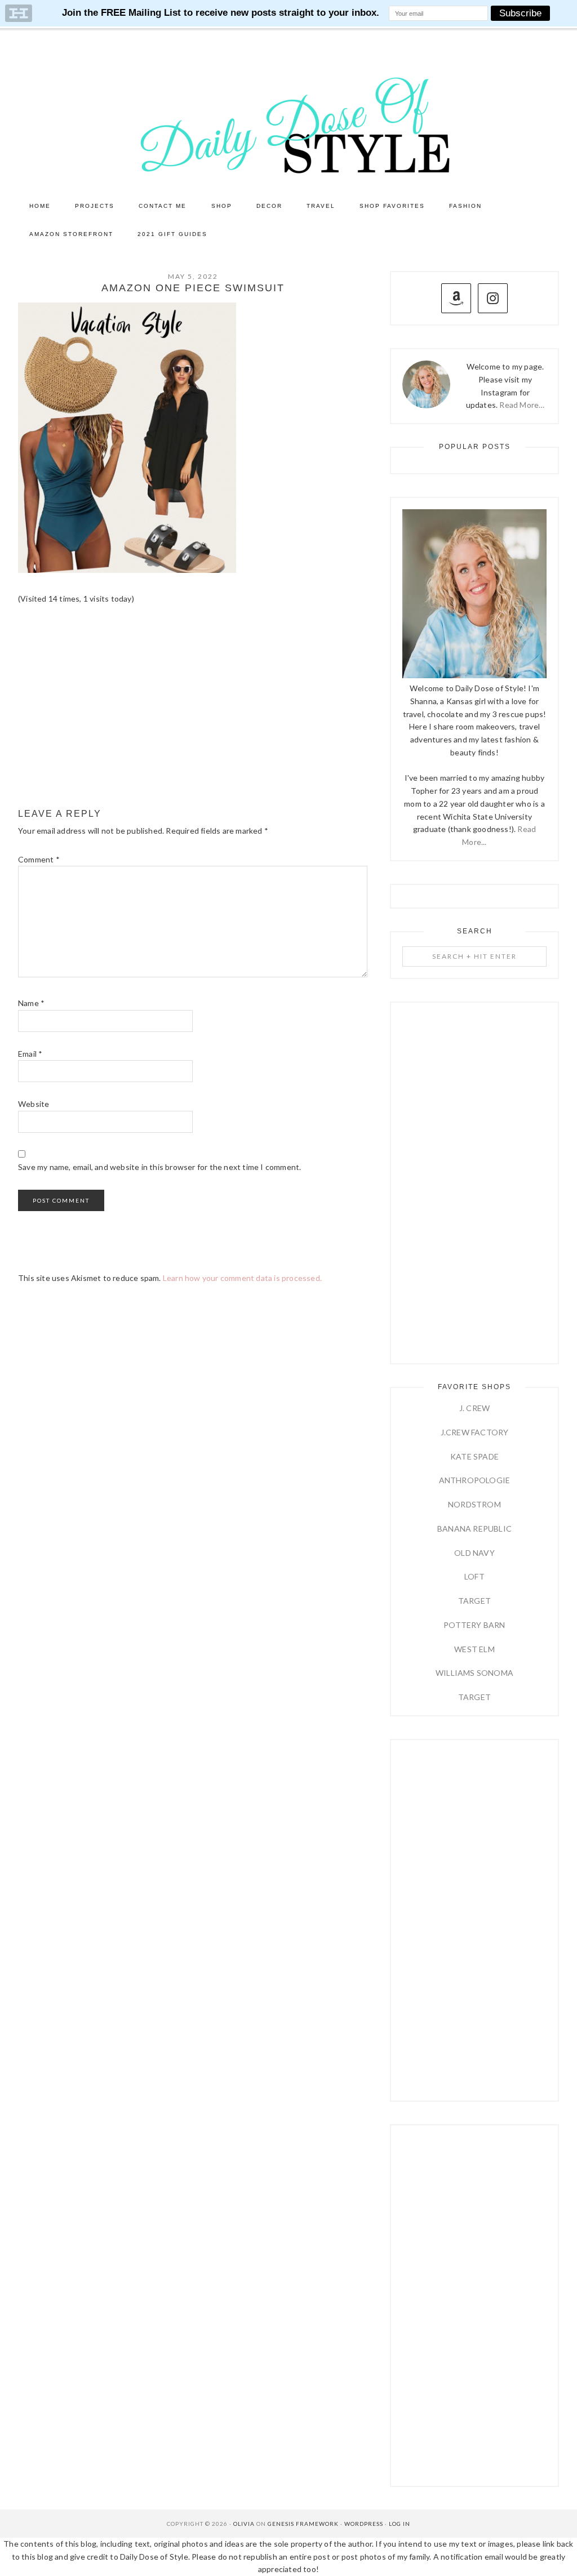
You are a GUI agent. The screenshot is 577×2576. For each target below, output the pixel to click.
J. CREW (474, 1408)
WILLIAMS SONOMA (474, 1673)
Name (31, 1003)
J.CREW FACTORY (475, 1432)
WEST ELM (474, 1649)
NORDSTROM (474, 1504)
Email (30, 1054)
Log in (400, 2524)
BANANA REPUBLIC (474, 1529)
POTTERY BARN (474, 1625)
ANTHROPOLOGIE (475, 1480)
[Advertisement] (193, 707)
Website (34, 1104)
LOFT (474, 1576)
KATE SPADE (474, 1456)
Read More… (522, 405)
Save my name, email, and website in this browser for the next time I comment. (159, 1167)
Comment (39, 859)
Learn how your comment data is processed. (242, 1278)
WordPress (364, 2524)
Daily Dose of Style (288, 124)
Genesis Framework (303, 2524)
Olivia (244, 2524)
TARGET (474, 1601)
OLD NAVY (474, 1553)
